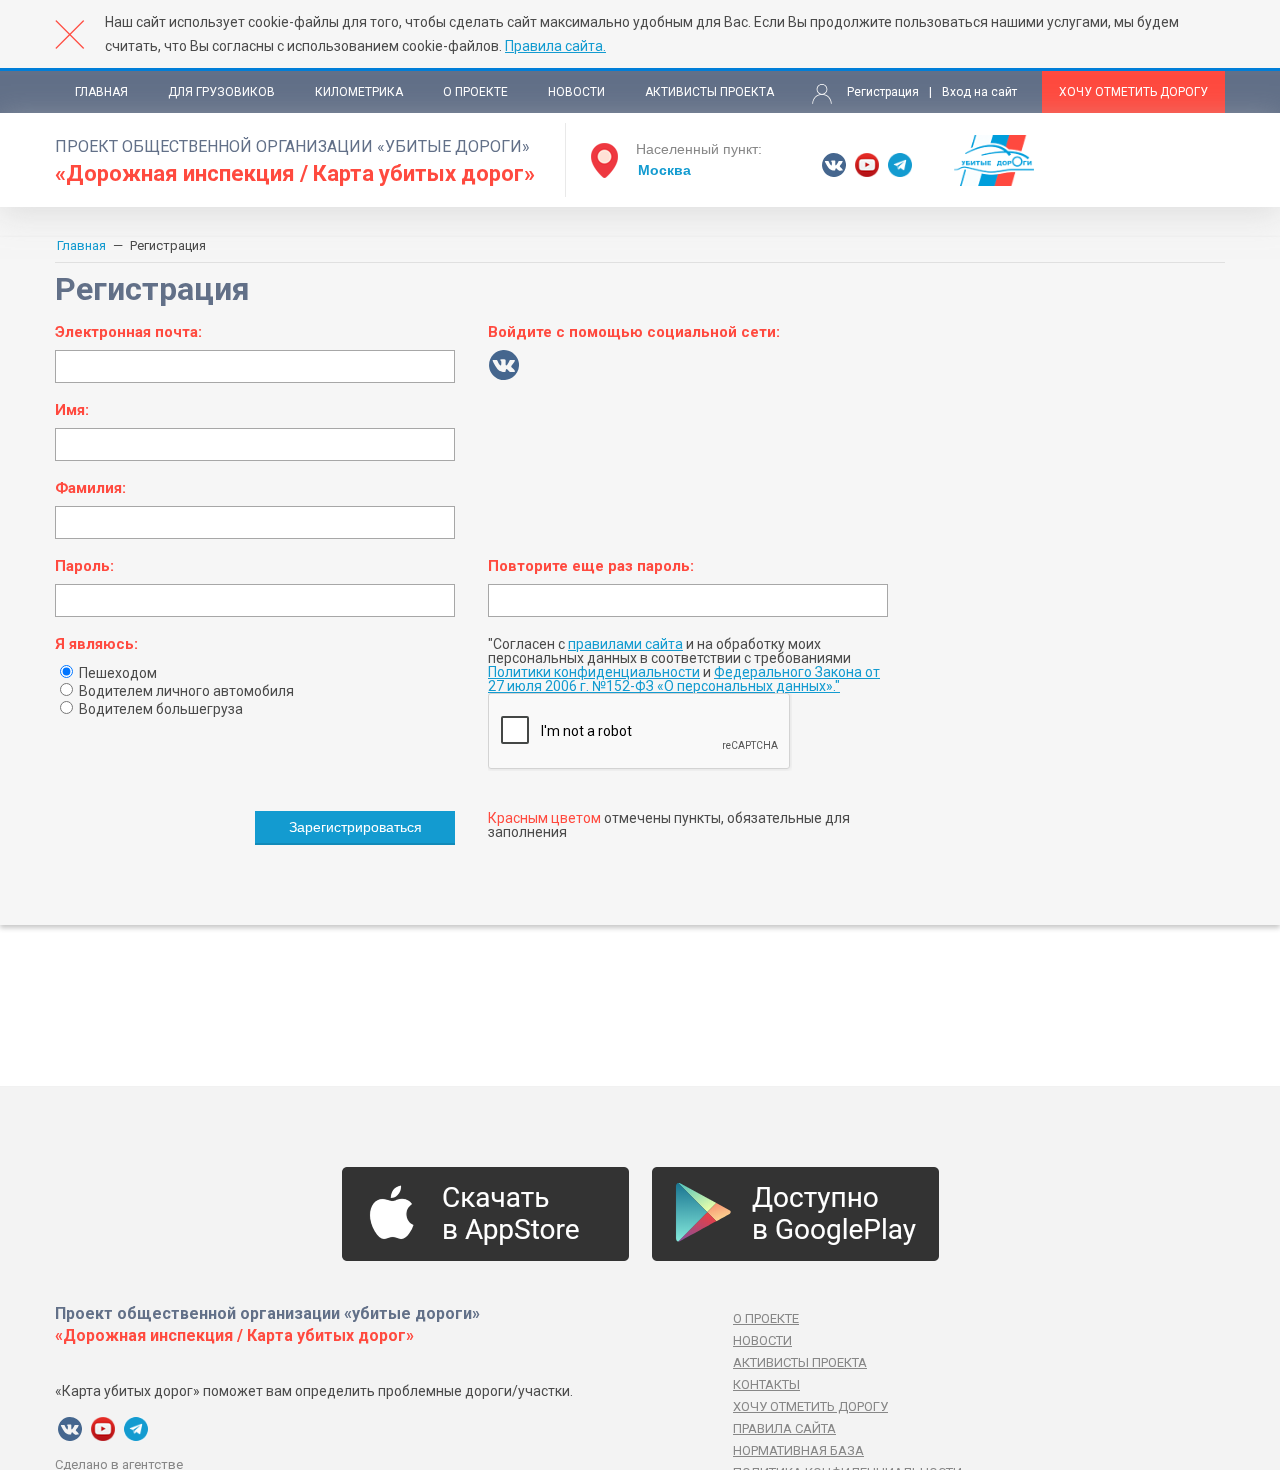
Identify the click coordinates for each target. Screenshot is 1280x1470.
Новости (576, 92)
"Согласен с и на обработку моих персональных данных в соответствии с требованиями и (684, 665)
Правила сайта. (555, 46)
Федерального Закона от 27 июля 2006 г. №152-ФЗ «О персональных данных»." (684, 679)
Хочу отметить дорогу (1133, 92)
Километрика (359, 92)
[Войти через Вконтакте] (504, 365)
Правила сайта (784, 1428)
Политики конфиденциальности (594, 672)
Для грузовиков (221, 92)
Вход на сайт (979, 92)
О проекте (475, 92)
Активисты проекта (709, 92)
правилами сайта (625, 644)
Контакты (766, 1384)
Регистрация (883, 92)
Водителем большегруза (159, 709)
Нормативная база (798, 1450)
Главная (101, 92)
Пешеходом (116, 673)
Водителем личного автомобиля (185, 691)
